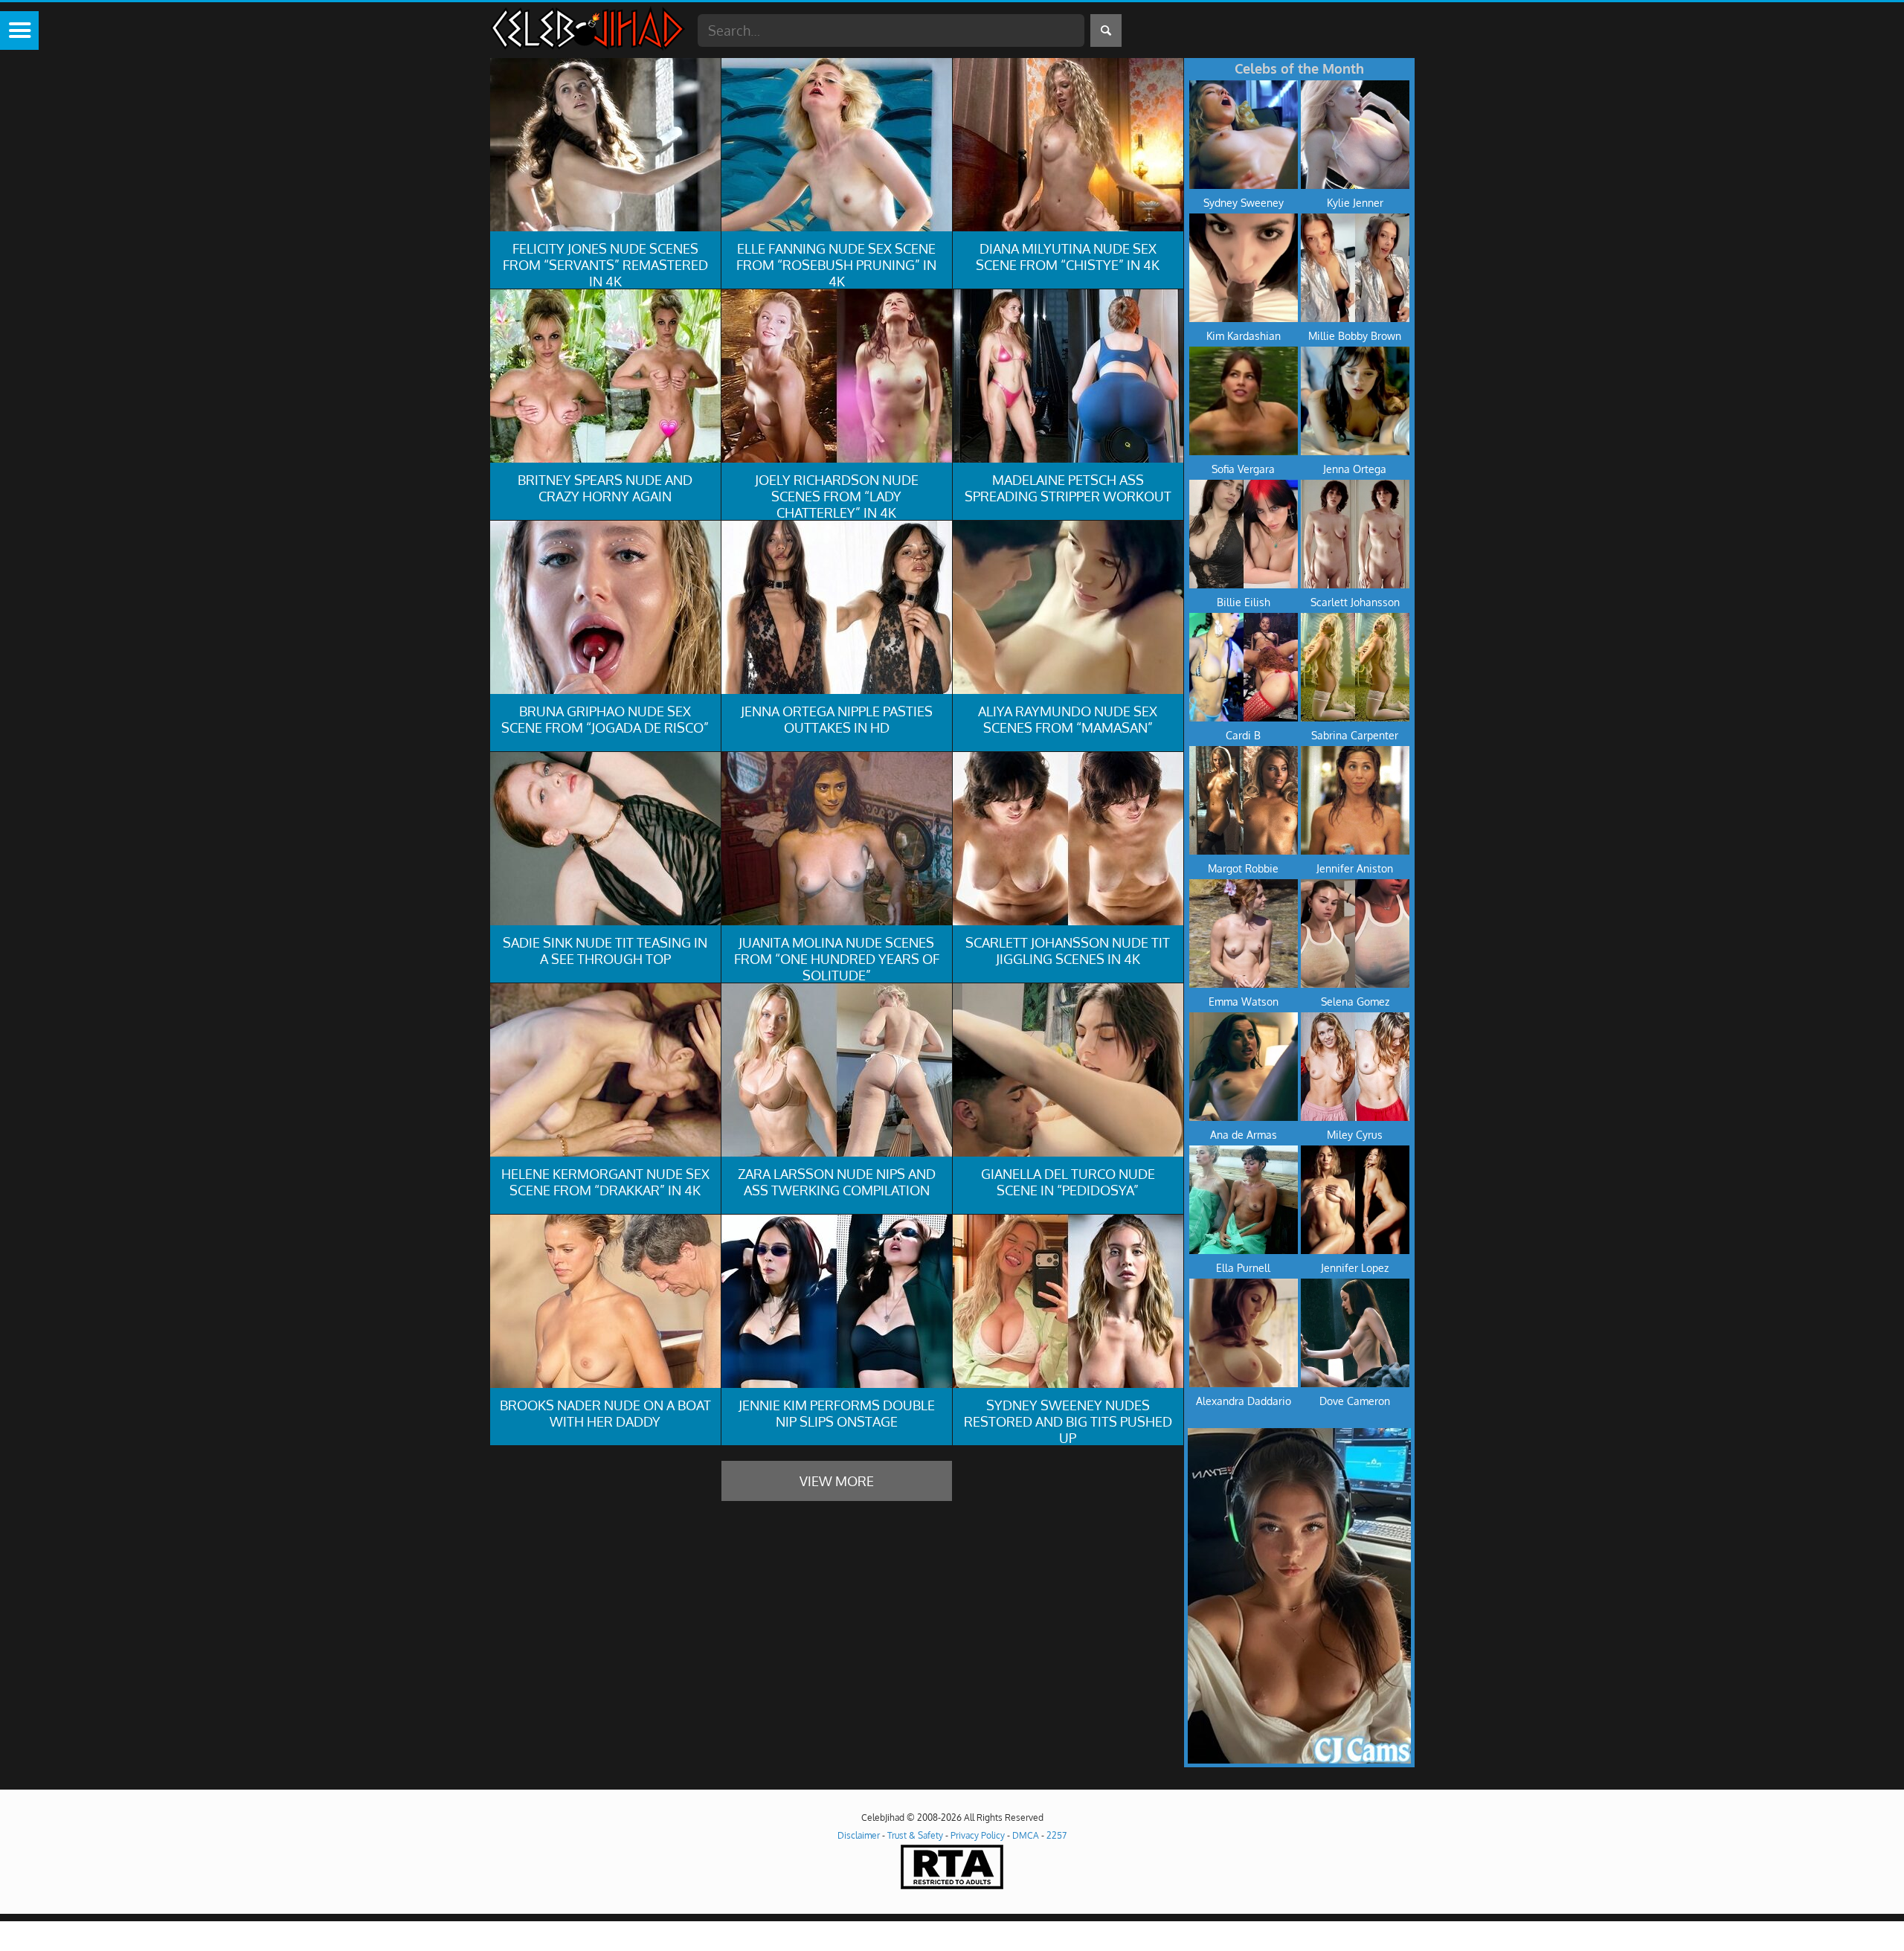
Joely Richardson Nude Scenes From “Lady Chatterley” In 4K (837, 496)
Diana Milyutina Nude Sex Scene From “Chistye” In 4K (1068, 257)
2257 (1056, 1835)
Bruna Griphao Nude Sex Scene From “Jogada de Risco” (605, 719)
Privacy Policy (978, 1835)
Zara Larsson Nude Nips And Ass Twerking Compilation (837, 1182)
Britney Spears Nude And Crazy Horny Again (605, 488)
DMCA (1026, 1835)
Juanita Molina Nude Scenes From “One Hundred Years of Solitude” (837, 959)
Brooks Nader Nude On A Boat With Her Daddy (605, 1413)
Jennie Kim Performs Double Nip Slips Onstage (837, 1413)
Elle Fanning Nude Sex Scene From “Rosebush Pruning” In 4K (836, 265)
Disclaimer (859, 1835)
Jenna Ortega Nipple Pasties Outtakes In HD (837, 719)
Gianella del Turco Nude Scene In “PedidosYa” (1068, 1182)
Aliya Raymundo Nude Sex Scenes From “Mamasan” (1068, 719)
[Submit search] (1106, 30)
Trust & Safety (915, 1835)
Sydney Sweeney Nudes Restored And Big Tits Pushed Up (1068, 1421)
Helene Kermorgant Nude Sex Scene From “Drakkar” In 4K (605, 1182)
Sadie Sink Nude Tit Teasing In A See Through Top (605, 951)
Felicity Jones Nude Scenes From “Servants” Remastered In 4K (605, 265)
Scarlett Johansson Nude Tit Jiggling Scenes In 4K (1068, 951)
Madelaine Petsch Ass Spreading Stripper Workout (1068, 488)
